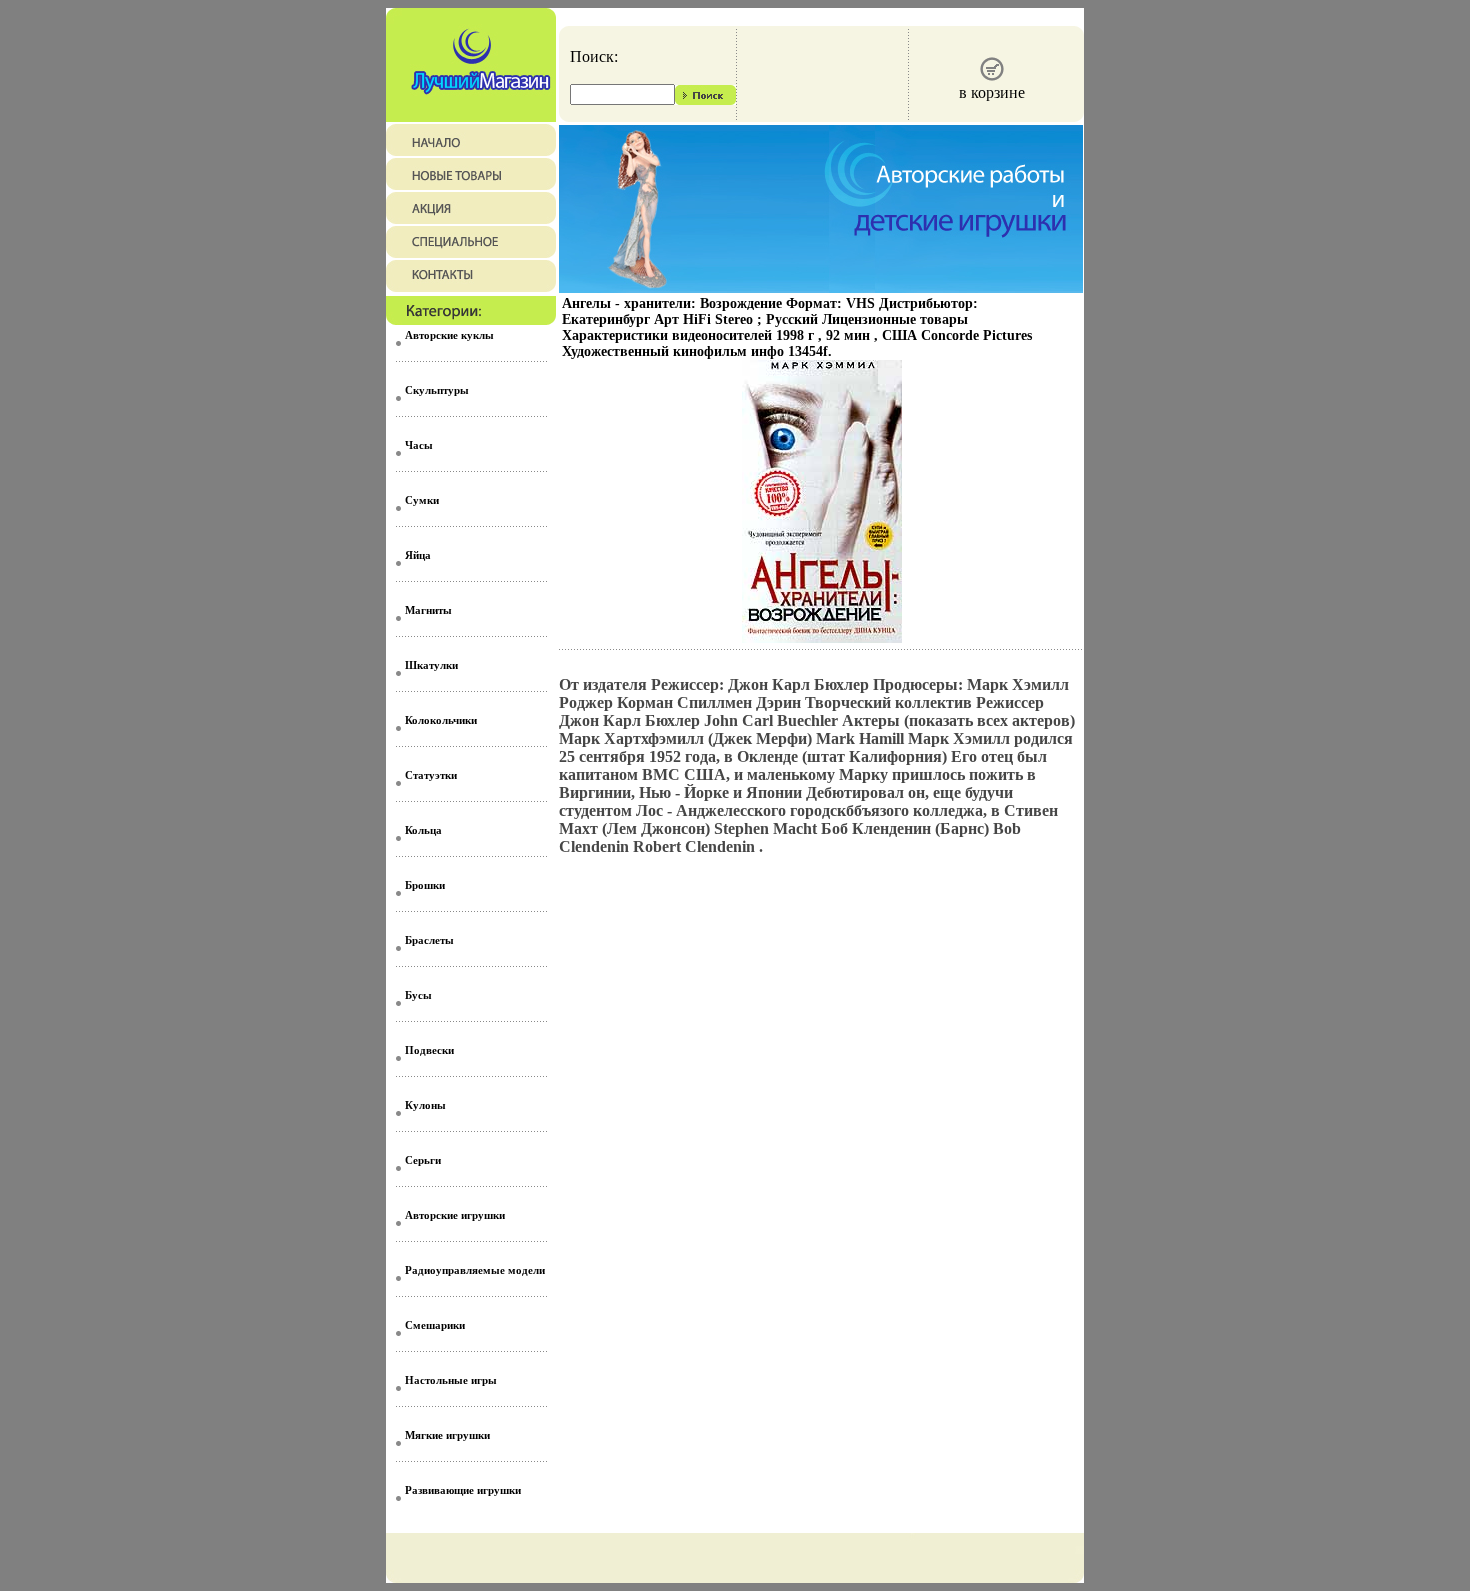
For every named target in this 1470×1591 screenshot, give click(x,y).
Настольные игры (451, 1380)
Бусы (418, 995)
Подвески (429, 1050)
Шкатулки (431, 665)
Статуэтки (431, 775)
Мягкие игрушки (447, 1435)
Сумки (422, 500)
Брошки (425, 885)
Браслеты (429, 940)
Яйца (418, 555)
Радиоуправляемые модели (475, 1270)
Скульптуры (437, 390)
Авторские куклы (449, 335)
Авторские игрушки (455, 1215)
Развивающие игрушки (463, 1490)
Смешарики (435, 1325)
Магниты (428, 610)
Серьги (423, 1160)
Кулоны (425, 1105)
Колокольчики (441, 720)
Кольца (423, 830)
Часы (419, 445)
